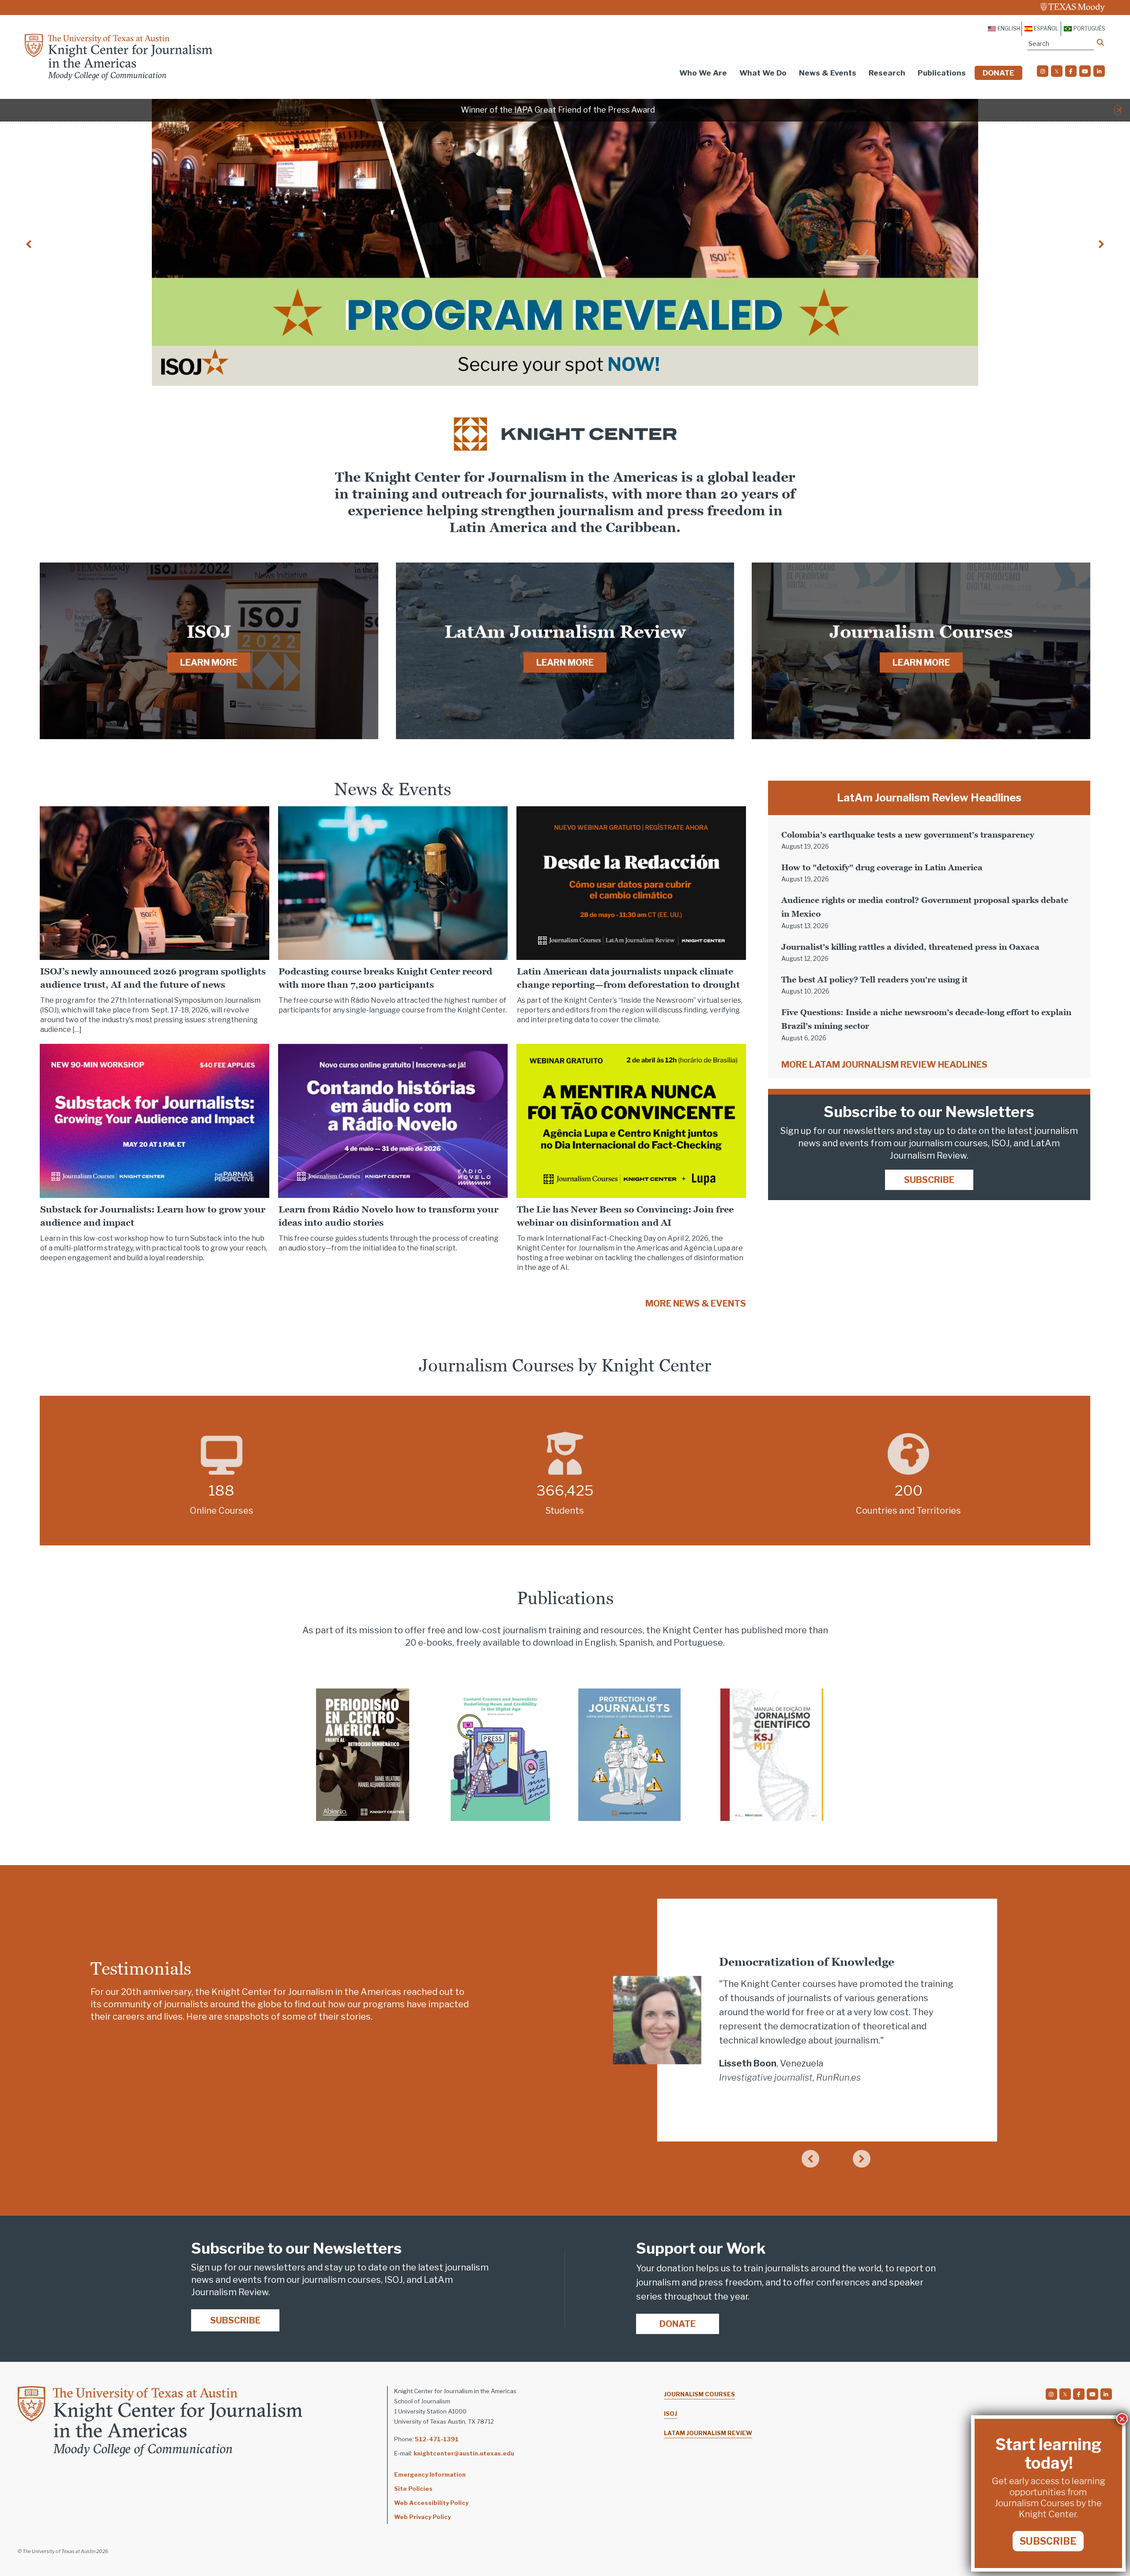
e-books (435, 1643)
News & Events (828, 73)
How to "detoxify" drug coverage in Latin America (882, 867)
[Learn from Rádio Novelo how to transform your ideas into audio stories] (393, 1120)
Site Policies (413, 2489)
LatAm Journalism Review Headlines (929, 798)
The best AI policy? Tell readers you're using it (874, 980)
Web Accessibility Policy (431, 2503)
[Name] (1100, 42)
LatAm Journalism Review (708, 2433)
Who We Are (703, 73)
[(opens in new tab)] (363, 1754)
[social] (1043, 71)
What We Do (763, 73)
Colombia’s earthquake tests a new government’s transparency (908, 835)
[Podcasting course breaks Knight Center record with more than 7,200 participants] (393, 882)
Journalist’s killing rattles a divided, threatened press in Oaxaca (910, 947)
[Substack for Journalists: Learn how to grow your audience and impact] (154, 1120)
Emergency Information (430, 2474)
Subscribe (929, 1180)
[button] (1119, 110)
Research (887, 73)
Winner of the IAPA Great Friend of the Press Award (558, 110)
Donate (998, 73)
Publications (942, 73)
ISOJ (670, 2414)
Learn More (209, 663)
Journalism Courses (699, 2394)
